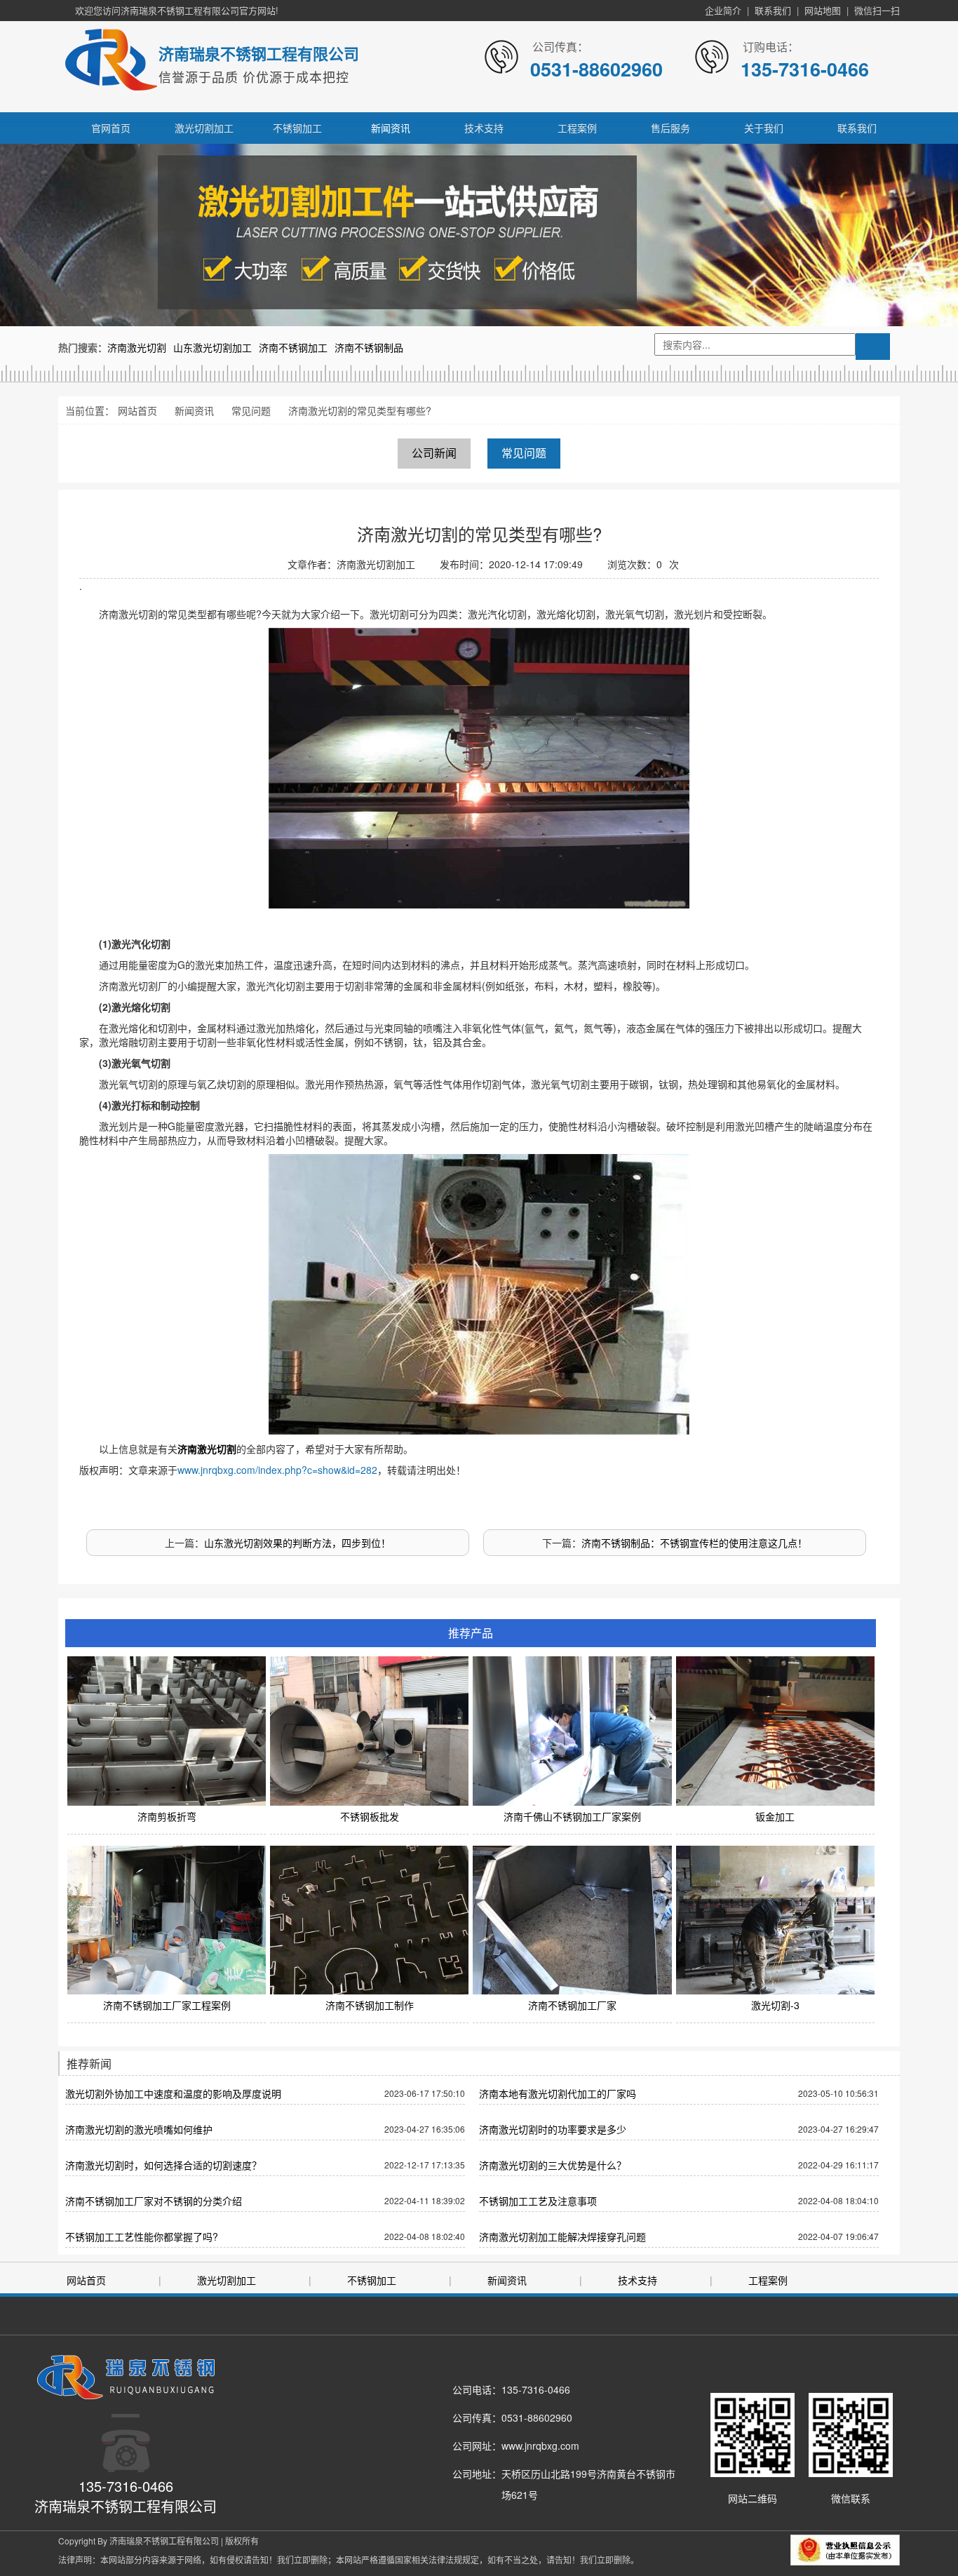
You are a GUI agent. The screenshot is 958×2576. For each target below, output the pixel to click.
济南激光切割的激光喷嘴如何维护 (139, 2129)
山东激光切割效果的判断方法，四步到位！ (297, 1543)
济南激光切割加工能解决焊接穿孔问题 (562, 2236)
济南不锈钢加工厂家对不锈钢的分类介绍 (154, 2201)
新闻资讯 (391, 128)
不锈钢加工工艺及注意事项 (538, 2201)
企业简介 (723, 10)
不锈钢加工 (297, 128)
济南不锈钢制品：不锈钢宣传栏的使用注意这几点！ (694, 1543)
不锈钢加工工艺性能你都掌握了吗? (142, 2236)
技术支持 (484, 128)
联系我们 (773, 10)
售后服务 (670, 128)
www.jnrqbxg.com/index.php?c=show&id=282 (277, 1470)
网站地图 (823, 10)
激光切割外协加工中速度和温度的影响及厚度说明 (173, 2093)
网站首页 (137, 410)
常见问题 (251, 410)
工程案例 (577, 128)
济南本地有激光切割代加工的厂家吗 (558, 2093)
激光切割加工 (204, 128)
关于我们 (764, 128)
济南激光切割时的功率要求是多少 (553, 2129)
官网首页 (111, 128)
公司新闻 (434, 453)
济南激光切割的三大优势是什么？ (553, 2165)
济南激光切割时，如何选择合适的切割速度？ (163, 2165)
